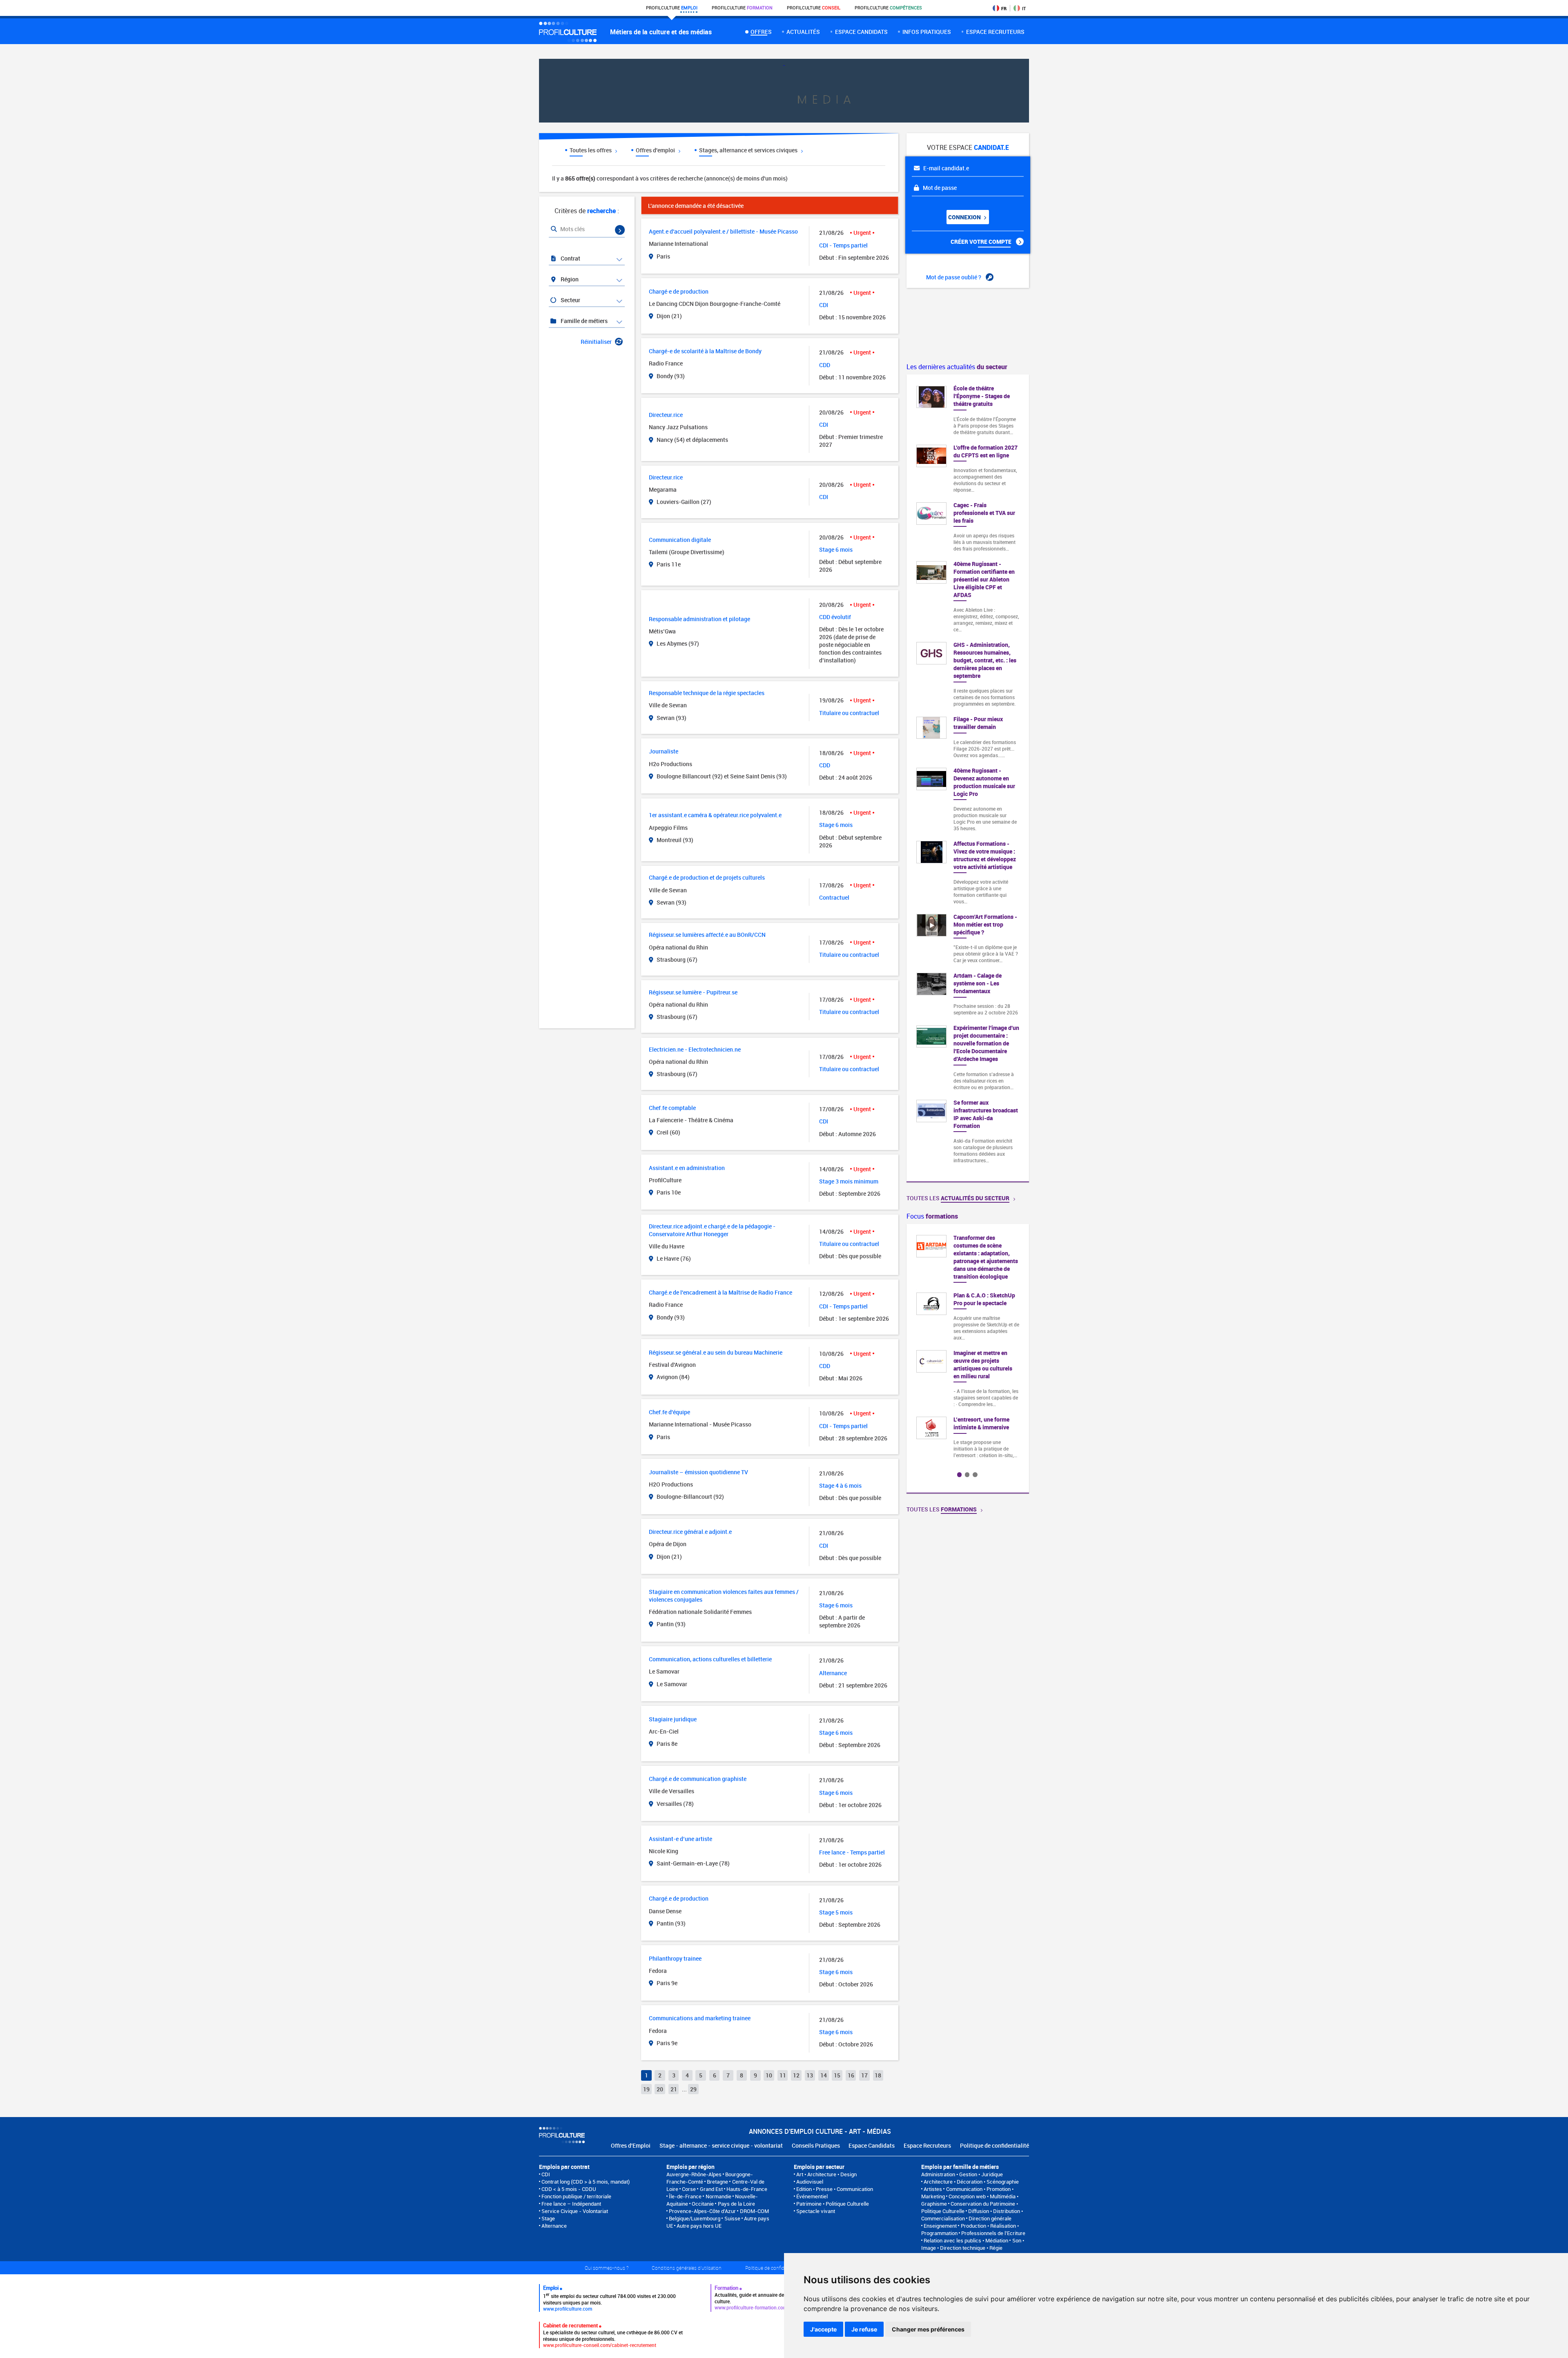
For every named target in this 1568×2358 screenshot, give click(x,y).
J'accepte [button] (823, 2329)
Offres (761, 32)
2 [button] (967, 1474)
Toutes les (958, 1198)
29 (693, 2089)
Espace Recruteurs (927, 2145)
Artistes (933, 2189)
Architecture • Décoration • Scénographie (971, 2182)
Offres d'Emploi (631, 2145)
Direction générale (990, 2218)
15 (837, 2075)
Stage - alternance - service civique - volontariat (721, 2145)
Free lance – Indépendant (571, 2204)
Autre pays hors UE (699, 2226)
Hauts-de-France (747, 2189)
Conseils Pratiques (816, 2145)
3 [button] (975, 1474)
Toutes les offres (591, 150)
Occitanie (703, 2204)
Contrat (570, 258)
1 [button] (959, 1474)
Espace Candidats (872, 2145)
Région (569, 279)
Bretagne (717, 2182)
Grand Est (711, 2189)
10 (769, 2075)
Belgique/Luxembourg (695, 2218)
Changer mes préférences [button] (928, 2329)
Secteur (570, 300)
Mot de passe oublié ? (954, 277)
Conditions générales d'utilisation (687, 2268)
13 (810, 2075)
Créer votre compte (982, 242)
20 (660, 2089)
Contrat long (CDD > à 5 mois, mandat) (586, 2182)
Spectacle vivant (816, 2211)
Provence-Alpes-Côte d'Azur (702, 2211)
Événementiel (812, 2196)
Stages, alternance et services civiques (749, 150)
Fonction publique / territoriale (576, 2196)
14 (824, 2075)
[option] (985, 1339)
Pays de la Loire (736, 2204)
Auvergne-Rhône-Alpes (694, 2174)
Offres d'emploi (656, 150)
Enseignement (940, 2226)
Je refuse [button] (864, 2329)
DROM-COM (754, 2211)
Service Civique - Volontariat (575, 2211)
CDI (546, 2174)
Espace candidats (861, 32)
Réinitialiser (596, 342)
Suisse (732, 2218)
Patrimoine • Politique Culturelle (833, 2204)
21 (674, 2089)
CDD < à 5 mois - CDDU (569, 2189)
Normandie (718, 2196)
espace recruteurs (995, 32)
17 (864, 2075)
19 (646, 2089)
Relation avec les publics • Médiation (966, 2240)
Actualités (803, 32)
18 (878, 2075)
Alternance (554, 2226)
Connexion (965, 217)
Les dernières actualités (957, 367)
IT (1024, 8)
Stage (548, 2218)
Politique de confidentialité (994, 2145)
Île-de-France (685, 2196)
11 (783, 2075)
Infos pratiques (927, 32)
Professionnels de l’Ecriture (993, 2233)
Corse (689, 2189)
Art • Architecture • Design (826, 2174)
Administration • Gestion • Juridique (962, 2174)
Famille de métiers (584, 321)
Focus (932, 1216)
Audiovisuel (810, 2182)
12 (796, 2075)
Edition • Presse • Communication (835, 2189)
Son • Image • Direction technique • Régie (973, 2244)
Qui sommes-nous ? (607, 2268)
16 (851, 2075)
